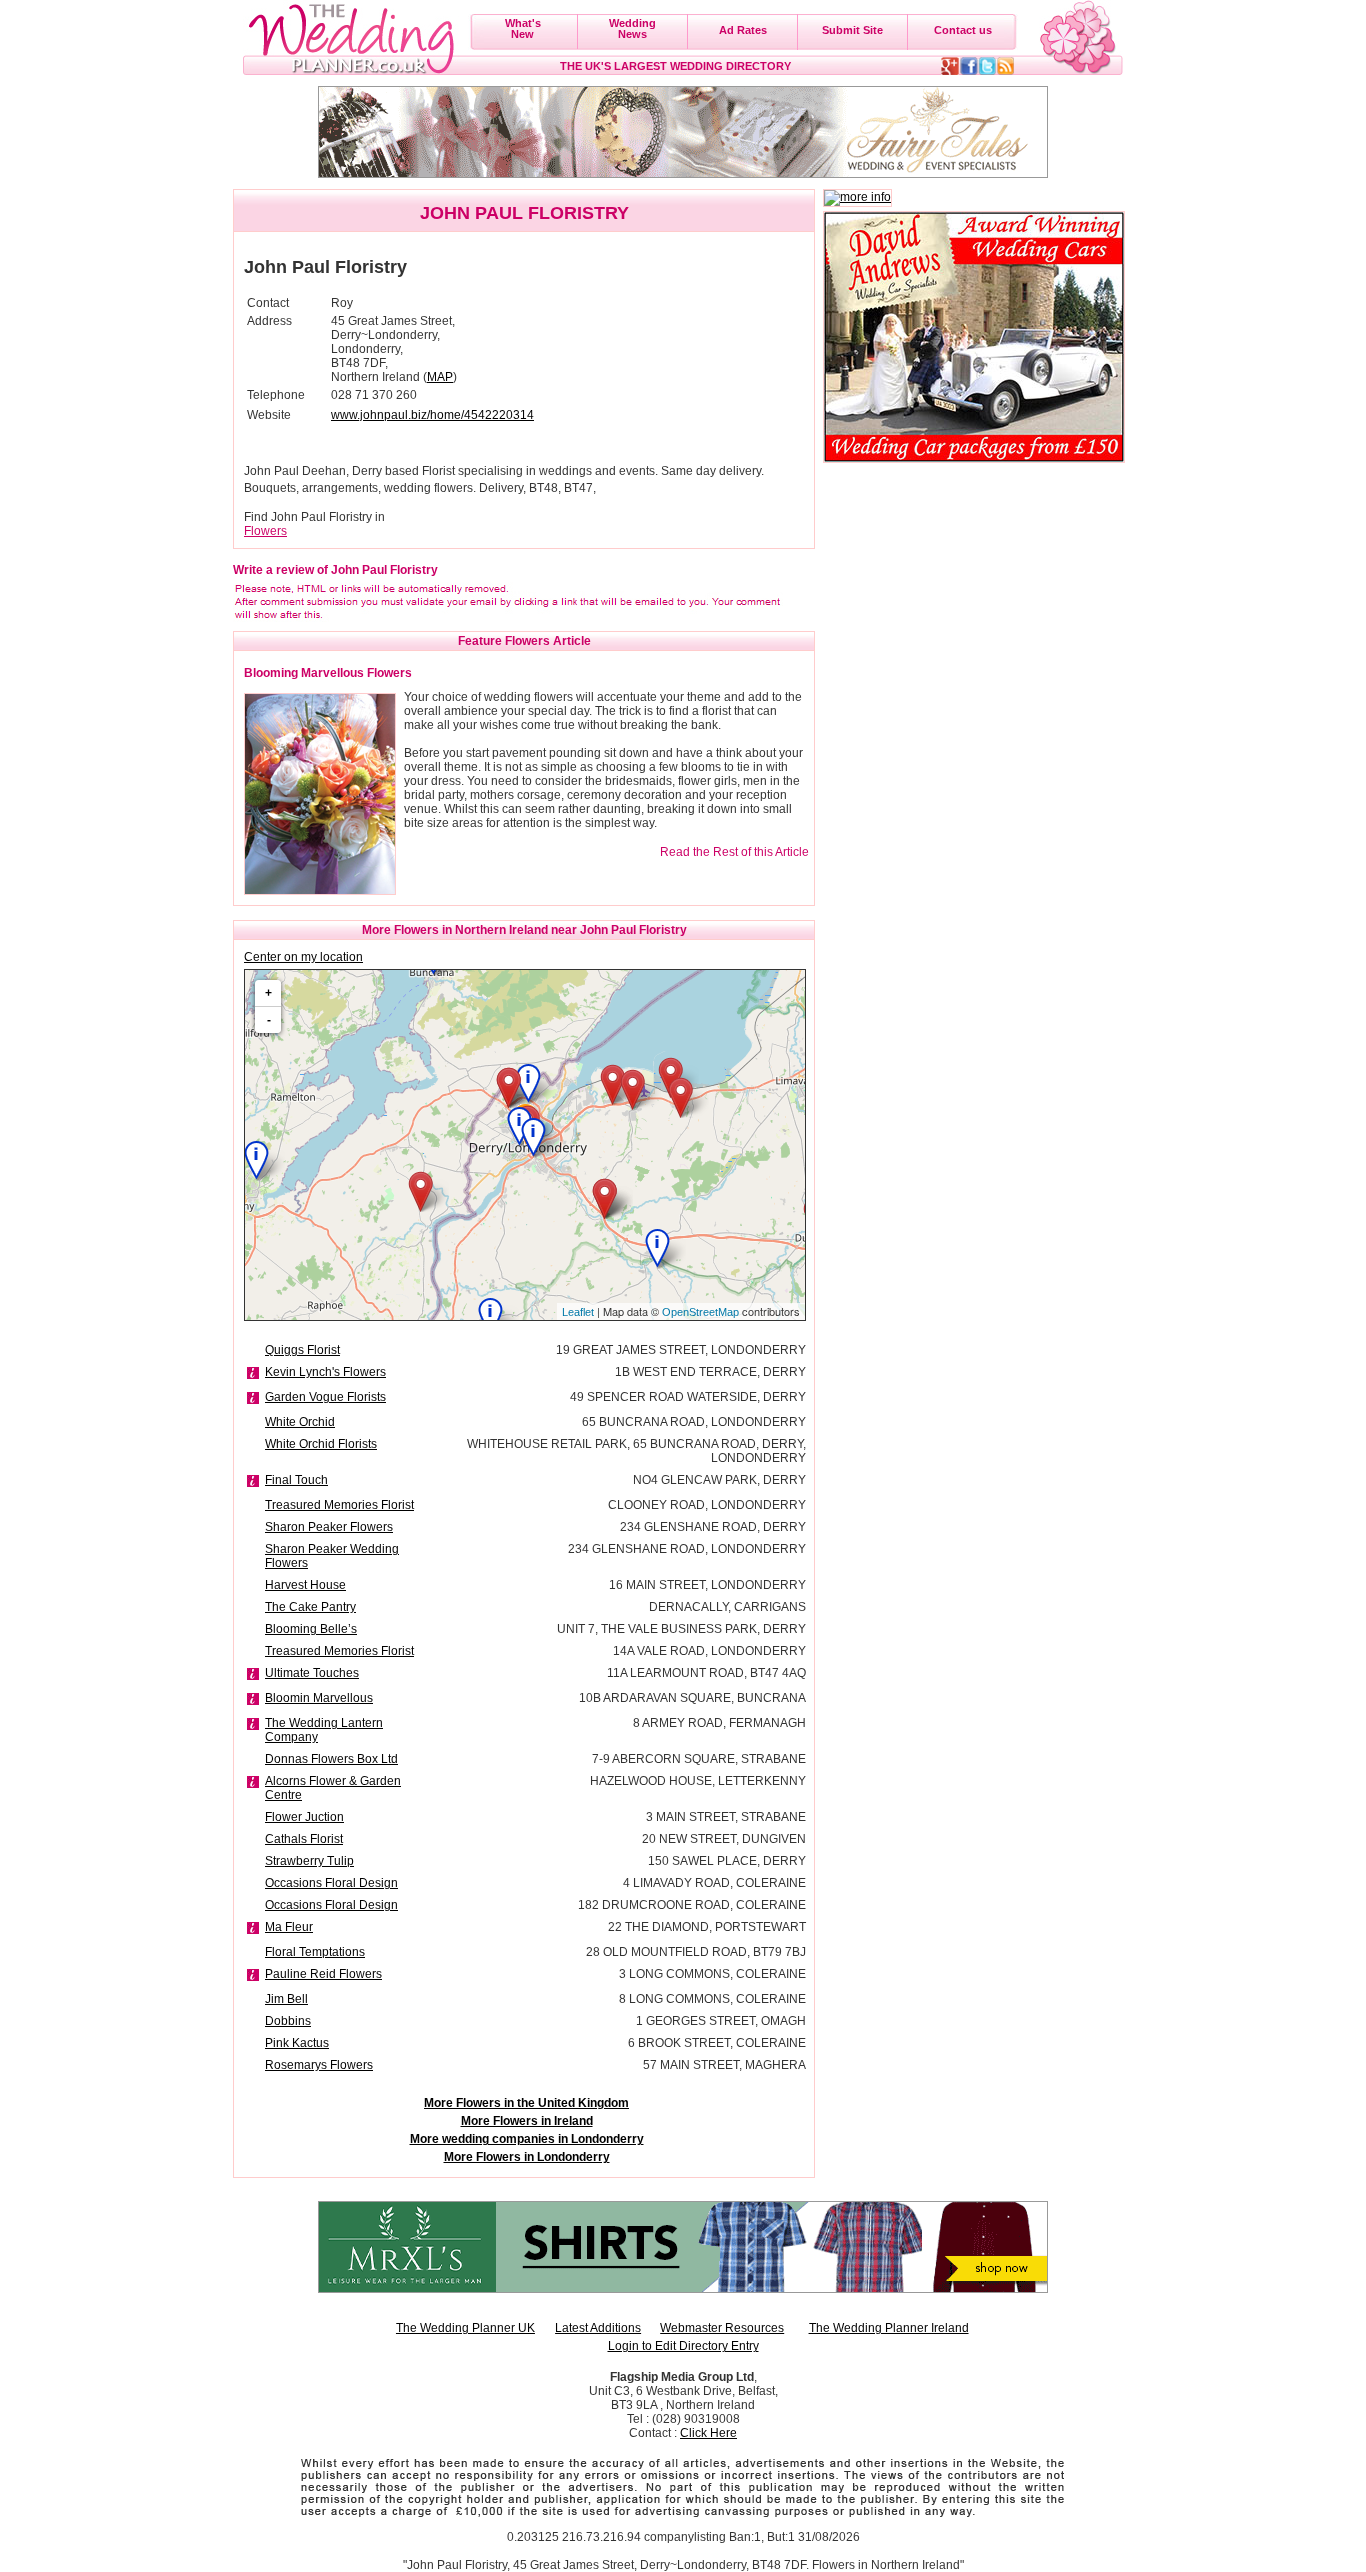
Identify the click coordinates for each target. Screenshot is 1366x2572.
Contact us (963, 30)
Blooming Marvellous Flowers (328, 673)
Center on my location (303, 957)
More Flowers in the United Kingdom (526, 2103)
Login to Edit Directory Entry (683, 2346)
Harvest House (305, 1585)
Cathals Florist (304, 1839)
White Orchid (300, 1422)
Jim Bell (286, 1999)
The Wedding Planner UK (465, 2328)
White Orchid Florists (321, 1444)
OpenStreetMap (700, 1312)
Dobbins (288, 2021)
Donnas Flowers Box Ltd (331, 1759)
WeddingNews (632, 28)
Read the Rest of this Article (734, 852)
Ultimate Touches (312, 1673)
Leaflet (578, 1312)
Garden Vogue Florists (325, 1397)
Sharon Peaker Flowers (329, 1527)
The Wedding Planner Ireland (889, 2328)
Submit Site (852, 30)
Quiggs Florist (302, 1350)
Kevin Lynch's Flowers (325, 1372)
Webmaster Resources (722, 2328)
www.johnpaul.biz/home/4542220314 (432, 415)
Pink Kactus (297, 2043)
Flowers (265, 531)
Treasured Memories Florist (339, 1505)
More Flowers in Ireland (527, 2121)
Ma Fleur (289, 1927)
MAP (440, 377)
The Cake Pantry (310, 1607)
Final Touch (296, 1480)
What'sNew (523, 28)
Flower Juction (304, 1817)
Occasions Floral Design (331, 1883)
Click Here (708, 2433)
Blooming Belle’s (311, 1629)
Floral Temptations (315, 1952)
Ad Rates (743, 30)
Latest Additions (598, 2328)
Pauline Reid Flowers (323, 1974)
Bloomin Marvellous (319, 1698)
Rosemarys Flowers (319, 2065)
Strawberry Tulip (309, 1861)
